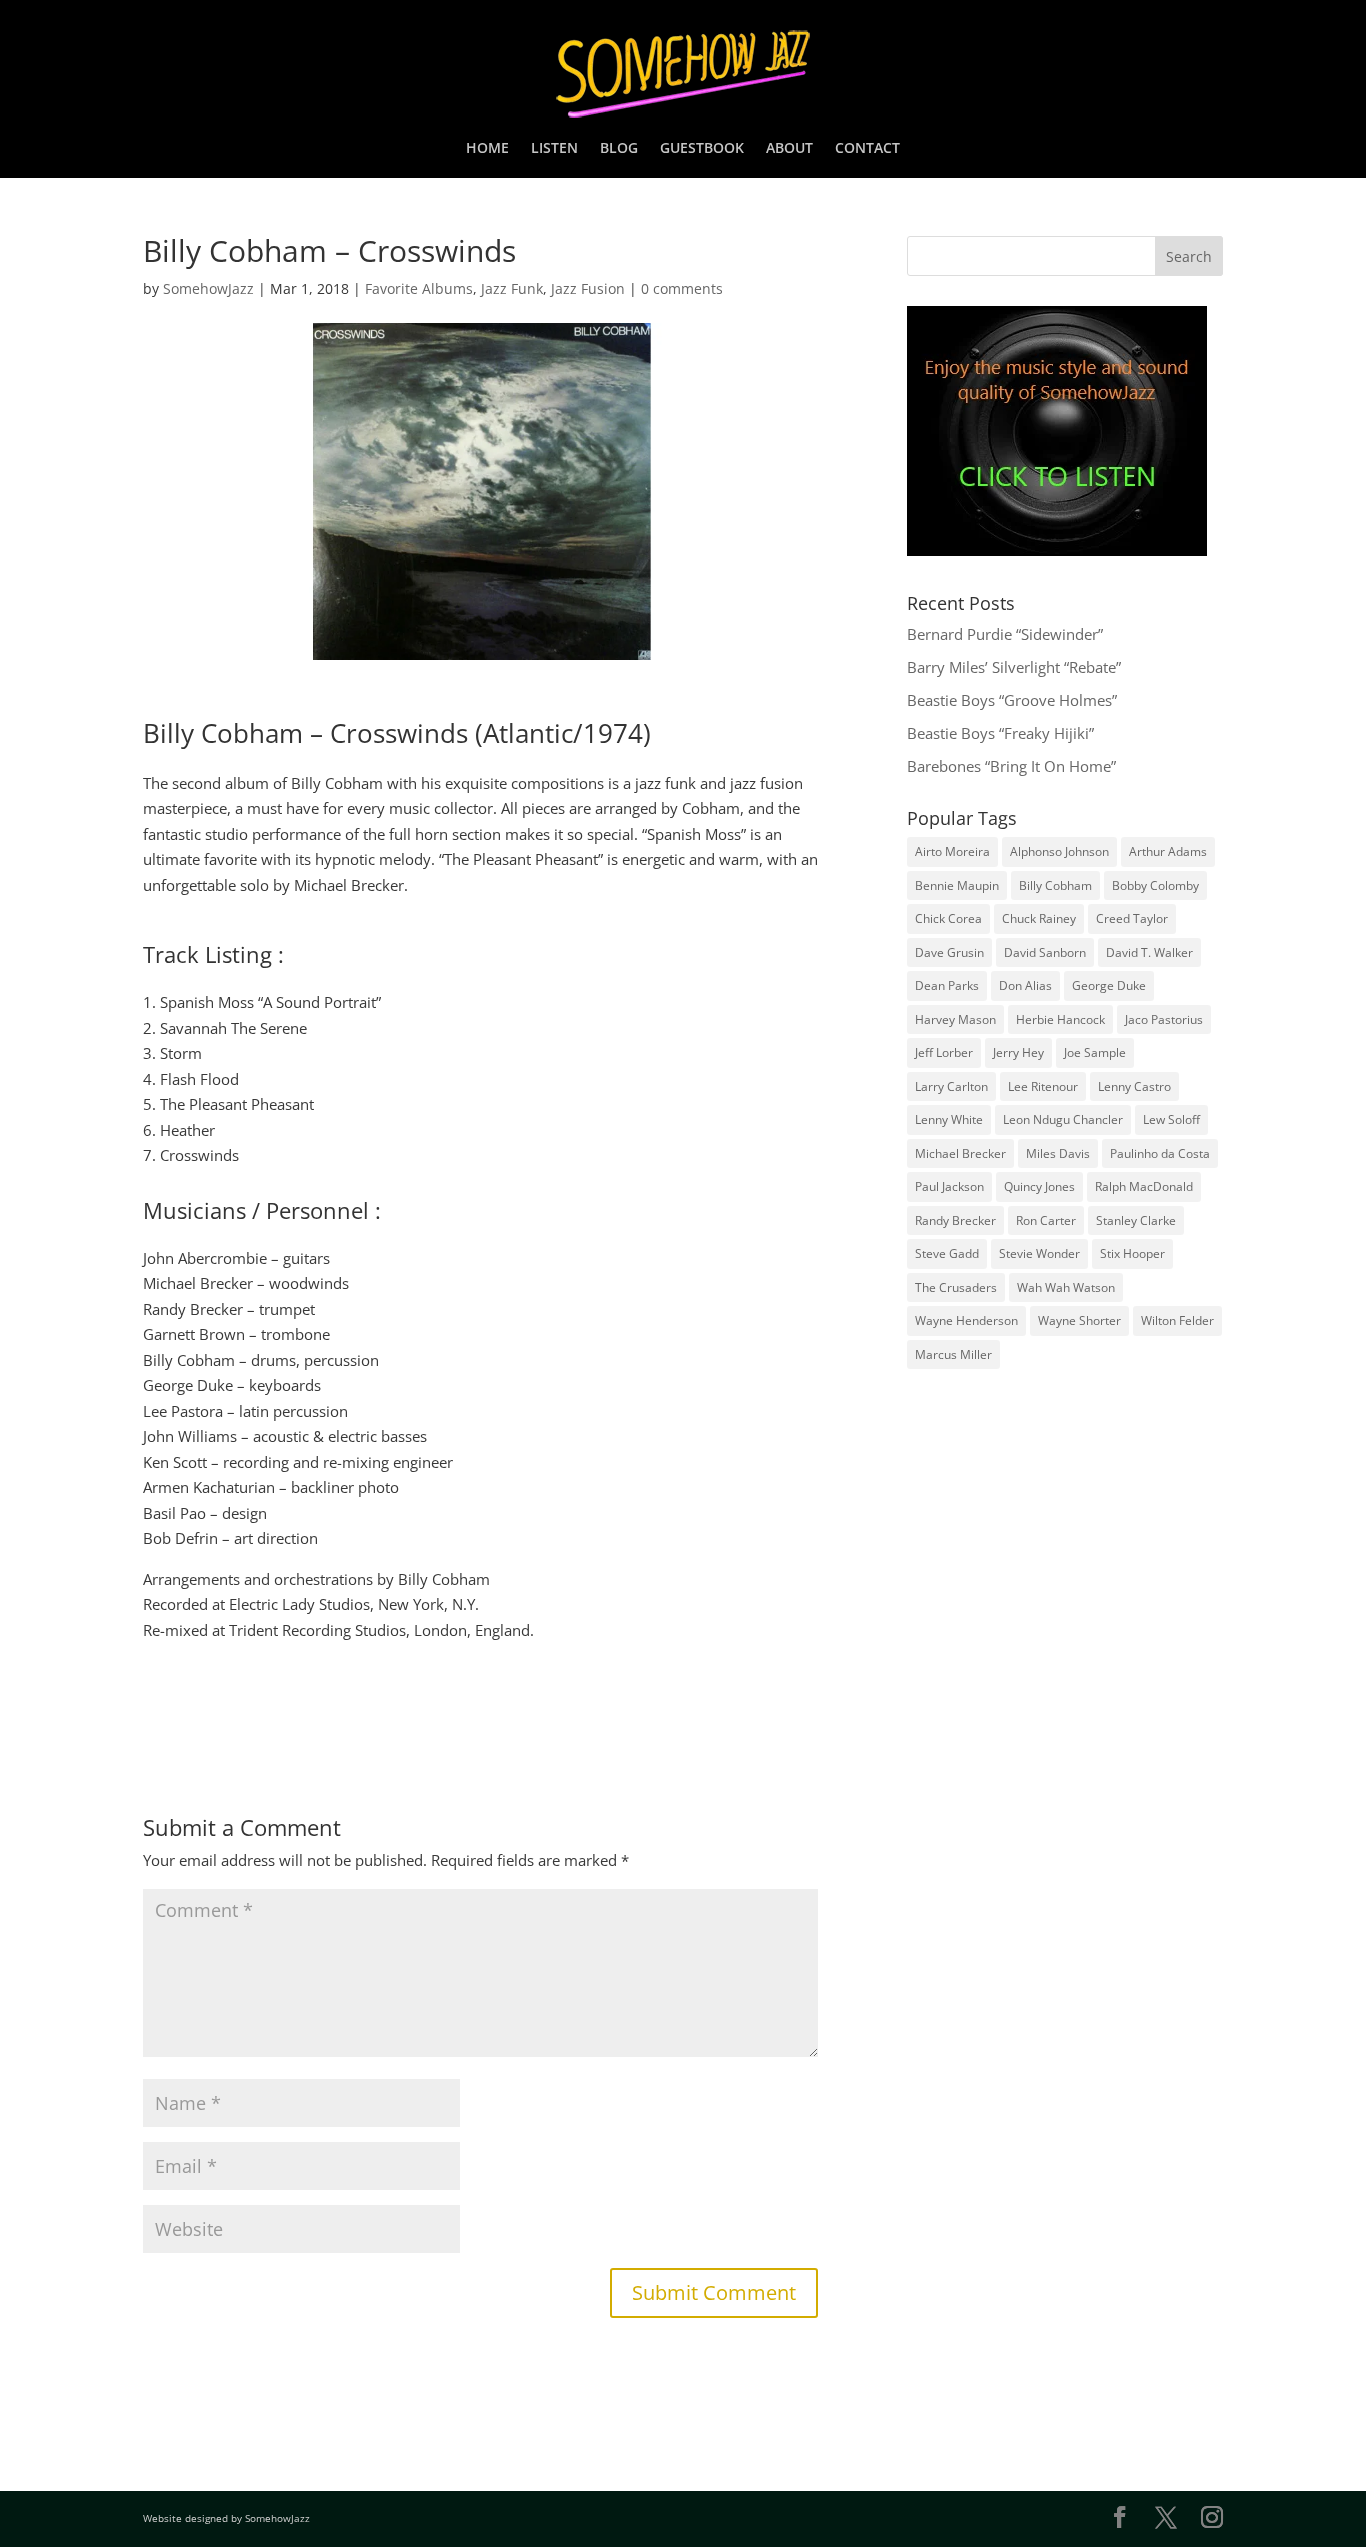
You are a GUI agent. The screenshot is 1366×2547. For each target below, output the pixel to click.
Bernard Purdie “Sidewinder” (1005, 634)
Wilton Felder (1177, 1320)
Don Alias (1025, 985)
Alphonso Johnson (1059, 851)
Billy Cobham (1055, 885)
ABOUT (789, 149)
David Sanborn (1045, 952)
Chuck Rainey (1039, 918)
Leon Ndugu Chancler (1063, 1119)
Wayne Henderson (966, 1320)
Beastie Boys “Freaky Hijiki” (1000, 733)
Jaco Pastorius (1164, 1019)
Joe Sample (1095, 1052)
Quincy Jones (1039, 1186)
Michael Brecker (960, 1153)
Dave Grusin (949, 952)
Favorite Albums (419, 288)
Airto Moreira (952, 851)
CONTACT (867, 149)
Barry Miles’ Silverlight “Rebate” (1014, 667)
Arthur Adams (1168, 851)
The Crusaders (956, 1287)
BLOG (619, 149)
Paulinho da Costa (1160, 1153)
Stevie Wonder (1039, 1253)
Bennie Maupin (957, 885)
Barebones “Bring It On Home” (1011, 766)
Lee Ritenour (1043, 1086)
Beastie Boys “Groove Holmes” (1012, 700)
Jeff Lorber (944, 1052)
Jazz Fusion (588, 288)
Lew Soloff (1171, 1119)
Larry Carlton (951, 1086)
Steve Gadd (947, 1253)
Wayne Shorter (1079, 1320)
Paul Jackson (949, 1186)
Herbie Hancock (1060, 1019)
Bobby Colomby (1155, 885)
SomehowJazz (208, 288)
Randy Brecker (955, 1220)
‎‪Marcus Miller (953, 1354)
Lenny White (949, 1119)
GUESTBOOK (702, 149)
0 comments (682, 288)
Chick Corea (948, 918)
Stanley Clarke (1136, 1220)
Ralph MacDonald (1144, 1186)
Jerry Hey (1018, 1052)
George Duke (1109, 985)
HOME (487, 149)
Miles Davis (1058, 1153)
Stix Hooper (1132, 1253)
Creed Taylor (1132, 918)
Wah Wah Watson (1066, 1287)
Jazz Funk (512, 288)
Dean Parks (947, 985)
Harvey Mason (955, 1019)
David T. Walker (1149, 952)
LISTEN (554, 149)
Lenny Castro (1134, 1086)
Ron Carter (1046, 1220)
